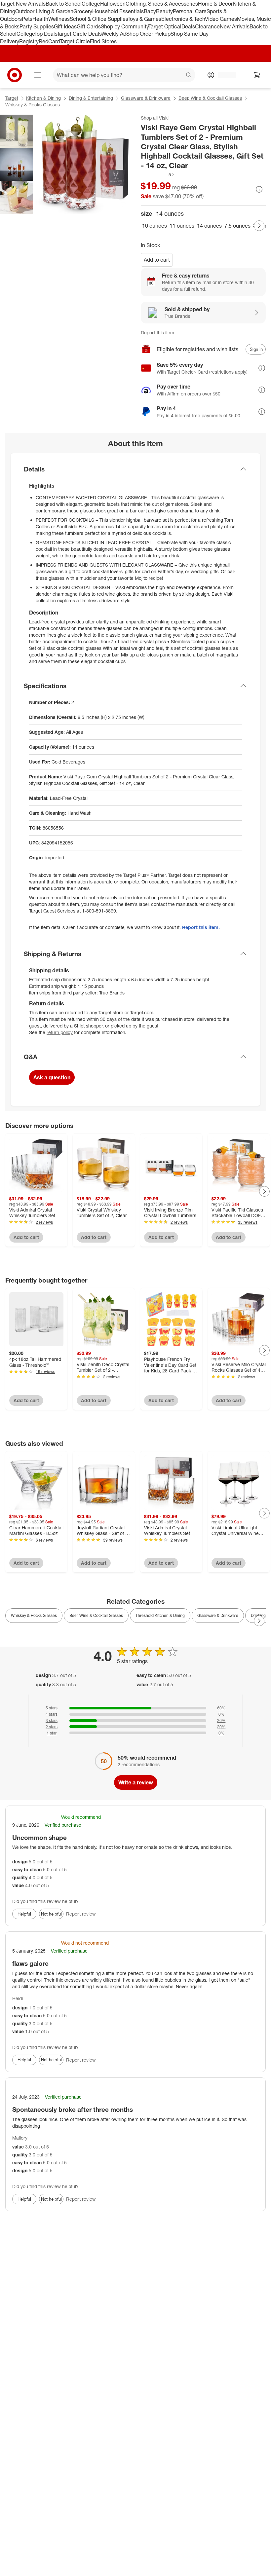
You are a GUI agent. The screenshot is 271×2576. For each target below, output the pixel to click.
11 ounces (182, 226)
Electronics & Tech (183, 19)
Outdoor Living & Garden (44, 11)
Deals (188, 26)
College (91, 4)
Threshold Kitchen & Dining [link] (160, 1615)
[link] (158, 174)
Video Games (221, 19)
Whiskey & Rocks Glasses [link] (34, 1615)
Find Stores (103, 41)
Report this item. (201, 927)
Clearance (207, 26)
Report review (81, 1914)
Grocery (83, 11)
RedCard (49, 41)
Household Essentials (118, 11)
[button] (158, 174)
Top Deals (46, 34)
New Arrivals (235, 26)
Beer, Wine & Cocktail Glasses (210, 98)
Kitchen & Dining (43, 98)
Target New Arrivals (23, 4)
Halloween (113, 4)
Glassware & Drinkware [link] (218, 1615)
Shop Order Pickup (148, 34)
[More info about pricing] (259, 189)
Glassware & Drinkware (146, 98)
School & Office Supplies (99, 19)
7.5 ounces (237, 226)
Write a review (136, 1782)
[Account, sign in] (224, 75)
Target (12, 98)
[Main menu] (38, 75)
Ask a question (52, 1077)
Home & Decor (215, 4)
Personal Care (190, 11)
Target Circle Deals (79, 34)
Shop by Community (125, 26)
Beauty (164, 11)
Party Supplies (37, 26)
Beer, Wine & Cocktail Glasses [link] (96, 1615)
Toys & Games (144, 19)
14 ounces (209, 226)
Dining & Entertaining (91, 98)
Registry (29, 41)
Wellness (59, 19)
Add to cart (157, 260)
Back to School (64, 4)
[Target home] (15, 75)
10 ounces (155, 226)
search (189, 76)
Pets (27, 19)
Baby (150, 11)
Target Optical (165, 26)
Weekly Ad (114, 34)
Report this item (157, 333)
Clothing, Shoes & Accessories (162, 4)
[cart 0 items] (257, 75)
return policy (60, 1032)
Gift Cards (89, 26)
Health (40, 19)
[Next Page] (259, 226)
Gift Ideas (65, 26)
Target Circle (75, 41)
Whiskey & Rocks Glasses (33, 105)
